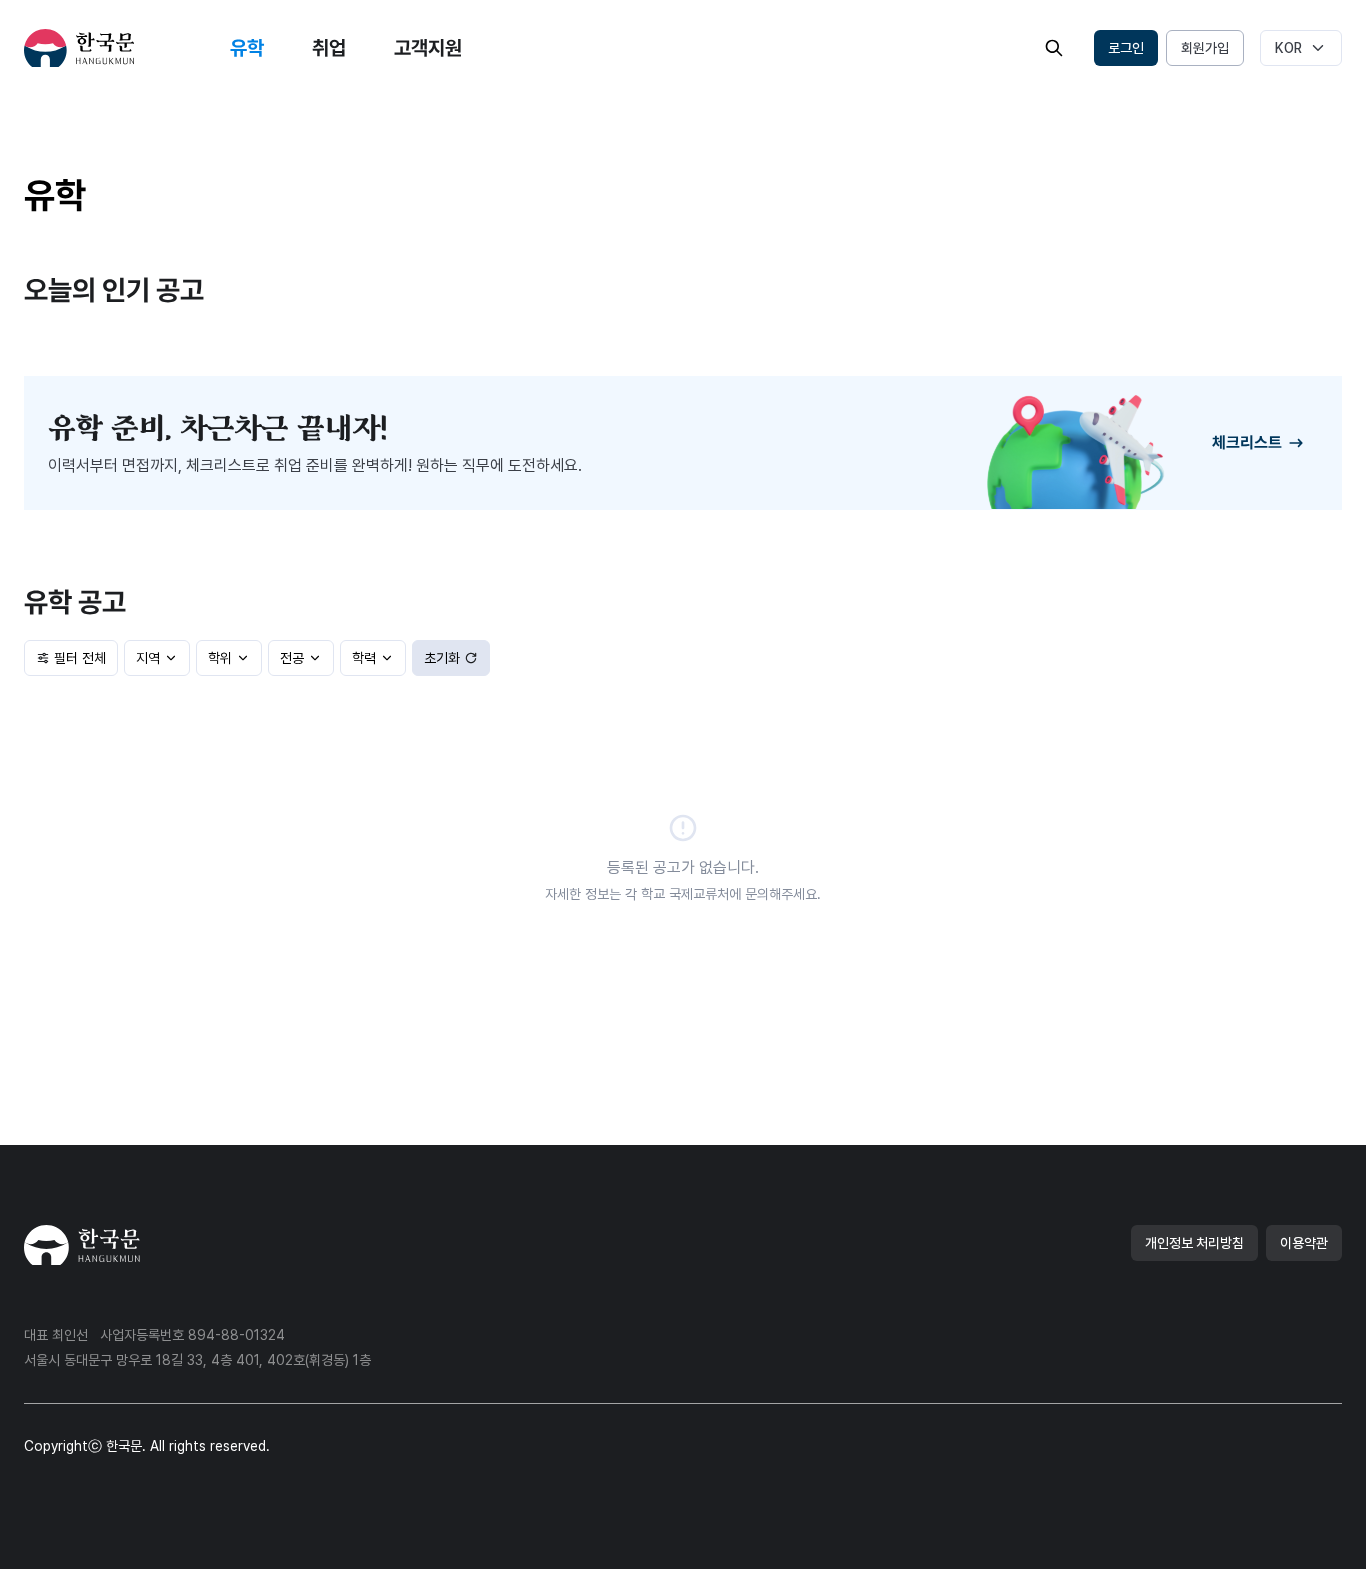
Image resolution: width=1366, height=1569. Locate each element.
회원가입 (1205, 48)
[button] (1054, 48)
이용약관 (1304, 1243)
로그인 (1126, 48)
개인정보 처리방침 (1194, 1243)
